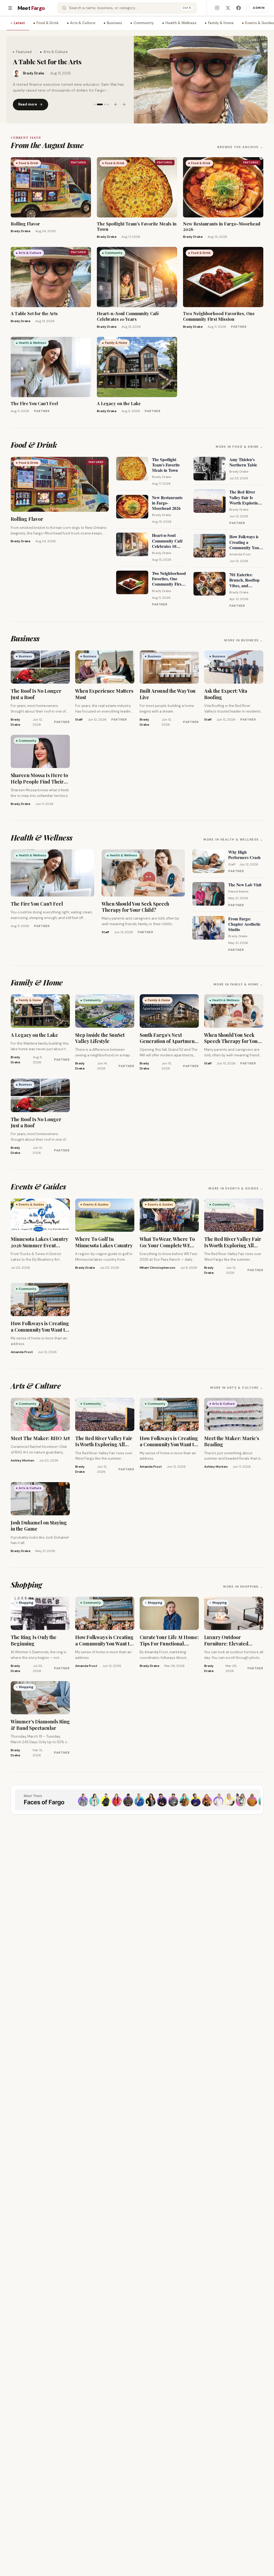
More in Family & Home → (238, 984)
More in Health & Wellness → (233, 839)
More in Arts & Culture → (237, 1388)
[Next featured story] (124, 104)
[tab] (95, 104)
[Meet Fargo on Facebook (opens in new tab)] (238, 8)
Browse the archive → (240, 147)
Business (114, 23)
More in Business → (244, 640)
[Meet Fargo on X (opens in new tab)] (228, 8)
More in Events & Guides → (236, 1188)
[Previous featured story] (116, 104)
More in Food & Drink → (239, 447)
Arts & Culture (83, 23)
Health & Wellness (181, 23)
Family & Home (221, 23)
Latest (19, 23)
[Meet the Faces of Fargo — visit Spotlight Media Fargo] (137, 1800)
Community (144, 23)
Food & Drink (47, 23)
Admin (259, 8)
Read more (28, 104)
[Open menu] (10, 8)
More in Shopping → (243, 1587)
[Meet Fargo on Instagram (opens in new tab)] (217, 8)
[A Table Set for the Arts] (201, 80)
